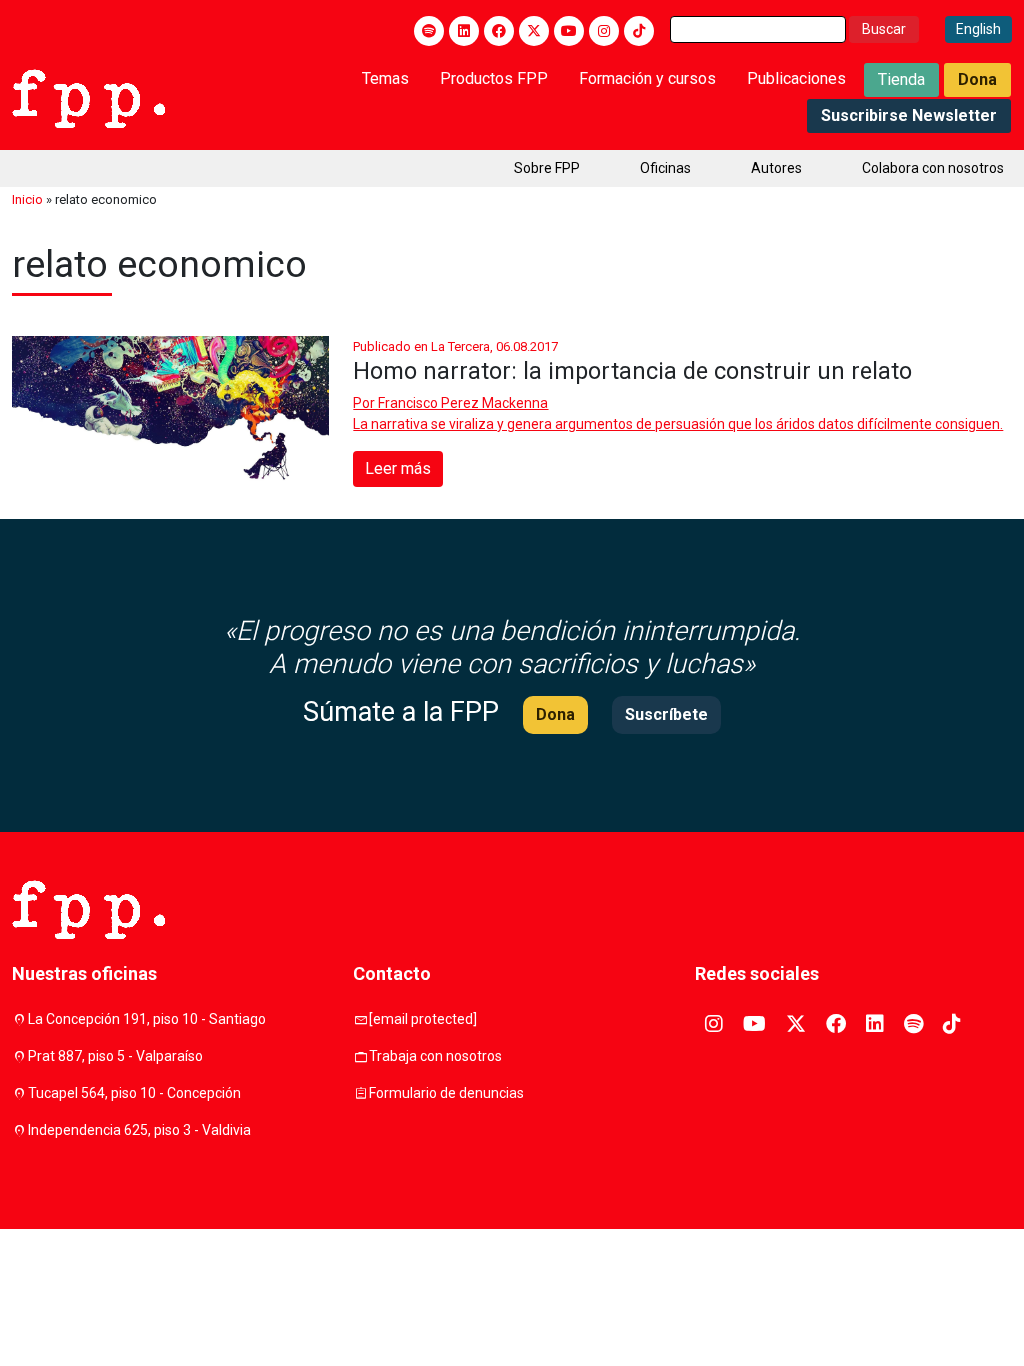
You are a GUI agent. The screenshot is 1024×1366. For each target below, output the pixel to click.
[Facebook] (499, 31)
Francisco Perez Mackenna (463, 403)
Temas (385, 78)
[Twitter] (534, 31)
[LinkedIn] (464, 31)
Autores (776, 168)
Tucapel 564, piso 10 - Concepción (134, 1093)
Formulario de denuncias (446, 1093)
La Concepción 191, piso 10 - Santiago (147, 1019)
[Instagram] (604, 31)
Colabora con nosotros (933, 168)
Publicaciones (796, 78)
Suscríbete (666, 714)
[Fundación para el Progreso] (88, 97)
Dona (977, 79)
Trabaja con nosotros (435, 1056)
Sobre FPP (547, 168)
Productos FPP (494, 78)
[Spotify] (429, 31)
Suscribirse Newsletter (909, 115)
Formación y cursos (647, 78)
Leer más (398, 468)
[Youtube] (569, 31)
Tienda (901, 79)
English (978, 29)
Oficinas (665, 168)
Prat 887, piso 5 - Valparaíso (115, 1056)
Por (450, 403)
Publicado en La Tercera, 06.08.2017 (455, 346)
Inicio (27, 199)
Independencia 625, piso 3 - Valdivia (139, 1130)
